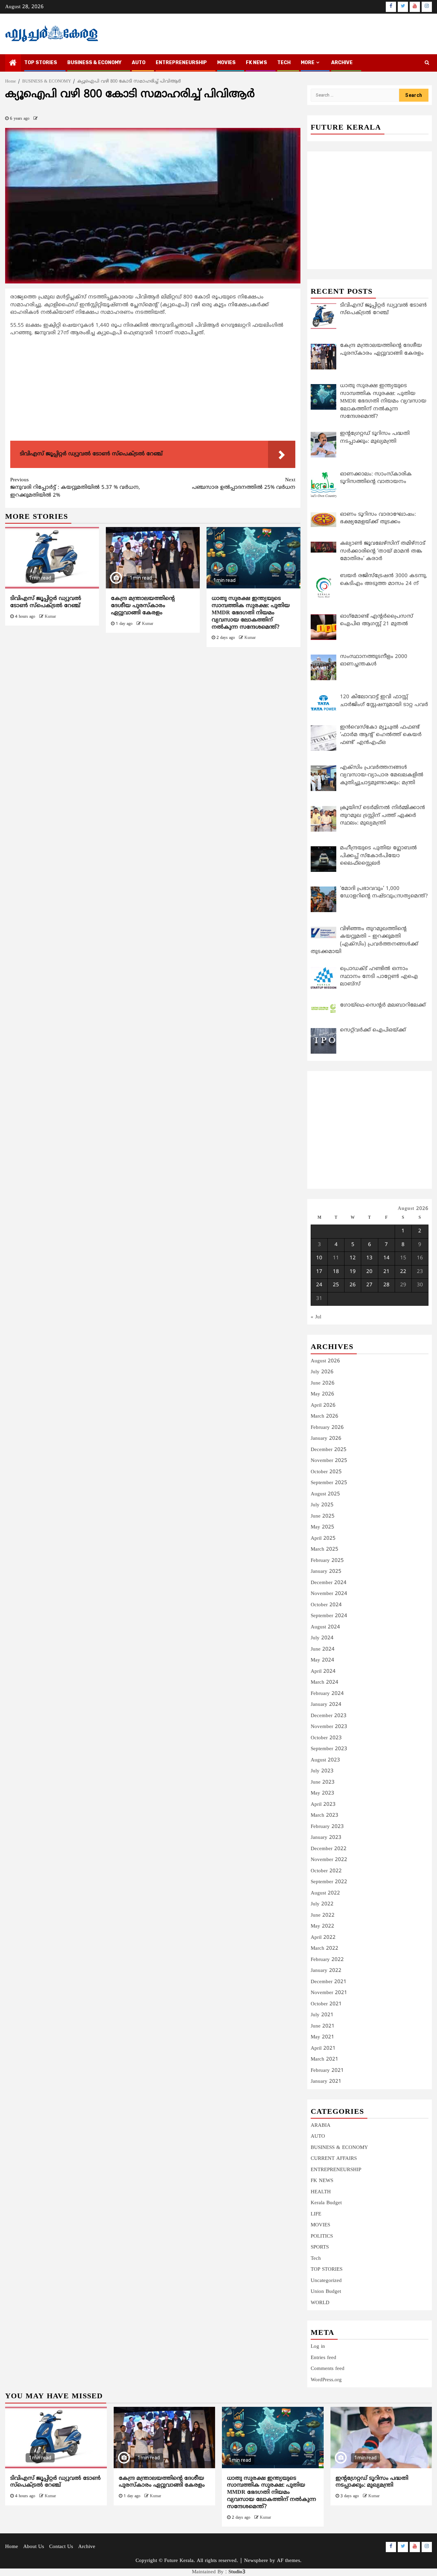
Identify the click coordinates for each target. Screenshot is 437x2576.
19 (353, 1272)
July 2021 (322, 2015)
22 (403, 1272)
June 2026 (323, 1383)
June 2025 (323, 1516)
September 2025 (329, 1483)
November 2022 (329, 1860)
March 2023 (325, 1816)
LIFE (316, 2214)
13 (369, 1258)
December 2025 (329, 1450)
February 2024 (327, 1694)
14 (386, 1258)
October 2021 (326, 2004)
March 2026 (325, 1416)
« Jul (316, 1317)
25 (336, 1285)
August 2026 (325, 1361)
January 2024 (326, 1705)
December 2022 (329, 1849)
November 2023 (329, 1727)
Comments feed (328, 2369)
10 (319, 1258)
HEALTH (321, 2192)
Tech (316, 2259)
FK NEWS (256, 63)
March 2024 (325, 1682)
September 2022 (329, 1882)
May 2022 (322, 1926)
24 (319, 1285)
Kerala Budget (326, 2203)
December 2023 (329, 1716)
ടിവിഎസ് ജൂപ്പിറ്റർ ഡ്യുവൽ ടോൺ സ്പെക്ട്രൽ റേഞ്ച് (46, 602)
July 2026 (322, 1372)
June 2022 (323, 1915)
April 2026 (323, 1406)
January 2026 (326, 1439)
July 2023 (322, 1771)
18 (336, 1272)
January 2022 (326, 1971)
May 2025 (322, 1527)
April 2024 (323, 1672)
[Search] (427, 63)
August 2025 (325, 1494)
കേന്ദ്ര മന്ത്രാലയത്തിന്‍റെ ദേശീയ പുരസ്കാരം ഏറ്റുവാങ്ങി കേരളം (143, 606)
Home (12, 2547)
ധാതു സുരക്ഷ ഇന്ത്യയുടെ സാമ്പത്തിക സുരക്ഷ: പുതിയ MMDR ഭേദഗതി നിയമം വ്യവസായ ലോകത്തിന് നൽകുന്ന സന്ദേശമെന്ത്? (251, 613)
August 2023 (325, 1760)
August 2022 (325, 1893)
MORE (308, 63)
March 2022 (325, 1949)
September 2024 (329, 1616)
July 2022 (322, 1904)
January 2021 (326, 2082)
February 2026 (327, 1428)
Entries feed (323, 2358)
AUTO (139, 63)
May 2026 (322, 1394)
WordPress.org (326, 2380)
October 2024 (326, 1605)
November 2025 (329, 1461)
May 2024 (322, 1660)
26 (353, 1285)
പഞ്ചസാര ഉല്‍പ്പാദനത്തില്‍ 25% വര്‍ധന (244, 484)
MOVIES (226, 63)
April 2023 (323, 1805)
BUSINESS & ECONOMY (94, 63)
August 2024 (325, 1627)
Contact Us (61, 2547)
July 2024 (322, 1638)
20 (369, 1272)
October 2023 (326, 1738)
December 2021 (329, 1982)
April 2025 (323, 1539)
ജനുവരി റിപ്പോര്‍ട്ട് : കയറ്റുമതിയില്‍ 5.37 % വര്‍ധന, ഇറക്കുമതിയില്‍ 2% (75, 488)
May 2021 (322, 2037)
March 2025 (325, 1549)
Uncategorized (326, 2281)
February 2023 (327, 1827)
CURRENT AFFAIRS (334, 2159)
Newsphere (256, 2561)
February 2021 (327, 2071)
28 (386, 1285)
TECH (284, 63)
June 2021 (323, 2026)
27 (369, 1285)
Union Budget (326, 2292)
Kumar (50, 617)
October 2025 (326, 1472)
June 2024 (323, 1649)
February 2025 (327, 1561)
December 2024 (329, 1583)
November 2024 (329, 1594)
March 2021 (325, 2059)
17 (319, 1272)
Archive (342, 63)
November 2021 (329, 1993)
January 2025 (326, 1572)
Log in (318, 2347)
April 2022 (323, 1938)
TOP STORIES (41, 63)
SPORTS (320, 2247)
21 (386, 1272)
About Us (34, 2547)
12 (353, 1258)
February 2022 (327, 1960)
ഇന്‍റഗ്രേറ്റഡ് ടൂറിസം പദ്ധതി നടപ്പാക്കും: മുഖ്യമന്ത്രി (372, 2482)
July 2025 (322, 1505)
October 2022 (326, 1871)
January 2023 (326, 1838)
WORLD (320, 2303)
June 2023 (323, 1782)
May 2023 (322, 1793)
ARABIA (321, 2126)
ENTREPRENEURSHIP (181, 63)
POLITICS (322, 2236)
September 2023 (329, 1749)
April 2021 (323, 2048)
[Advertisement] (153, 390)
